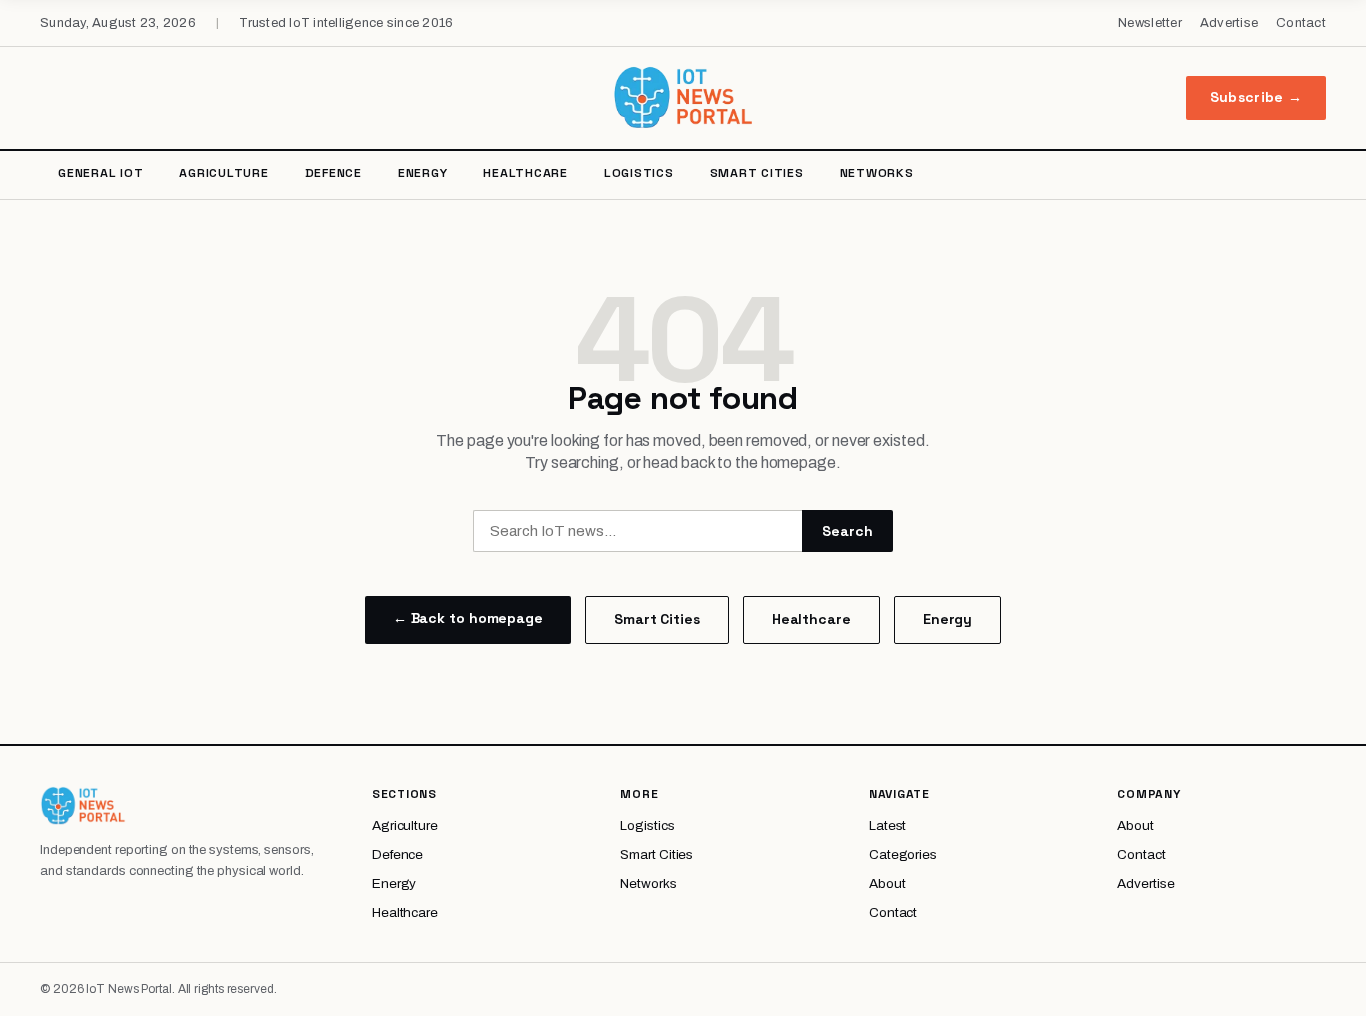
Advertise (1229, 23)
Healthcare (525, 173)
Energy (423, 173)
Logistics (639, 173)
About (887, 883)
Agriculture (223, 173)
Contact (1301, 23)
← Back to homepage (468, 618)
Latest (887, 825)
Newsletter (1150, 23)
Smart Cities (757, 173)
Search (847, 531)
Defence (333, 173)
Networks (877, 173)
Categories (903, 854)
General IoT (100, 173)
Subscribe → (1256, 97)
